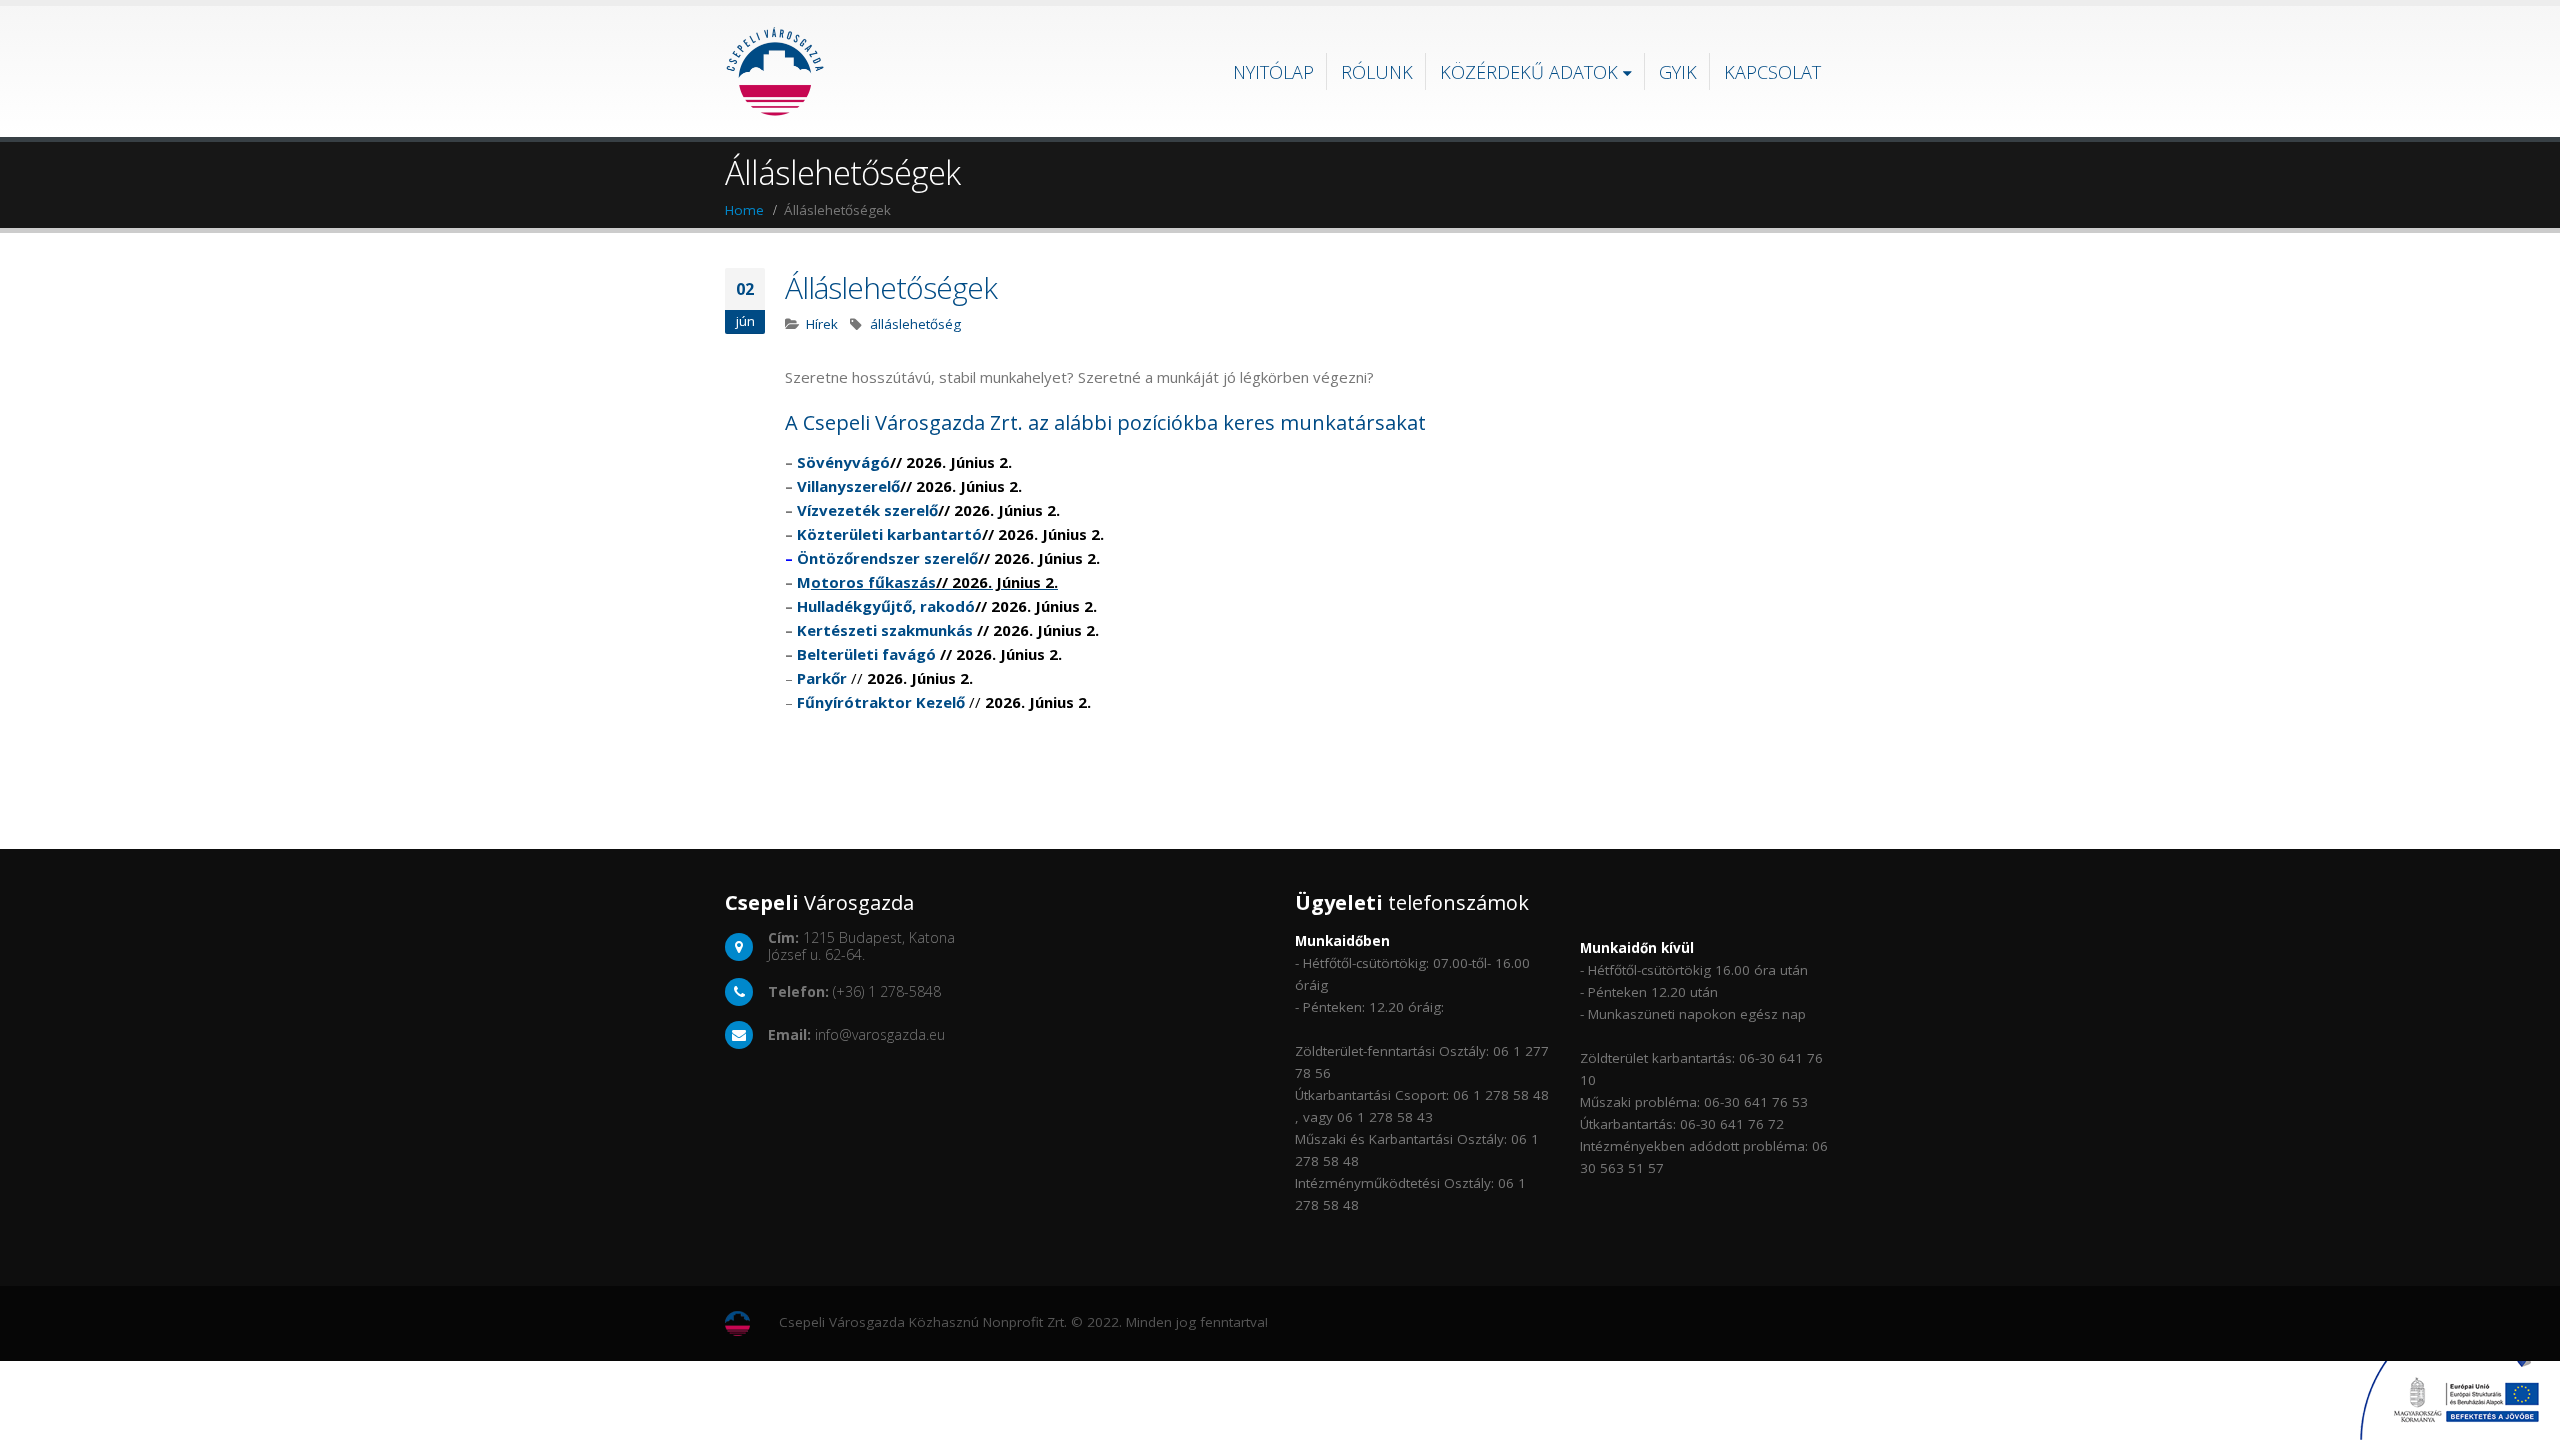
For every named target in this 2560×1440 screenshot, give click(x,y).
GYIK (1678, 72)
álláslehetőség (915, 324)
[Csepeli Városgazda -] (775, 71)
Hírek (822, 324)
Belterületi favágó (866, 654)
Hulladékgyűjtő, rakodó (947, 606)
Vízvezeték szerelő (928, 510)
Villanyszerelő (909, 486)
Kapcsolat (1772, 72)
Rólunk (1377, 72)
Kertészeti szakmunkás (885, 630)
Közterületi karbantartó (950, 534)
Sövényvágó (904, 462)
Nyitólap (1273, 72)
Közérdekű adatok (1529, 72)
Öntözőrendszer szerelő (948, 558)
